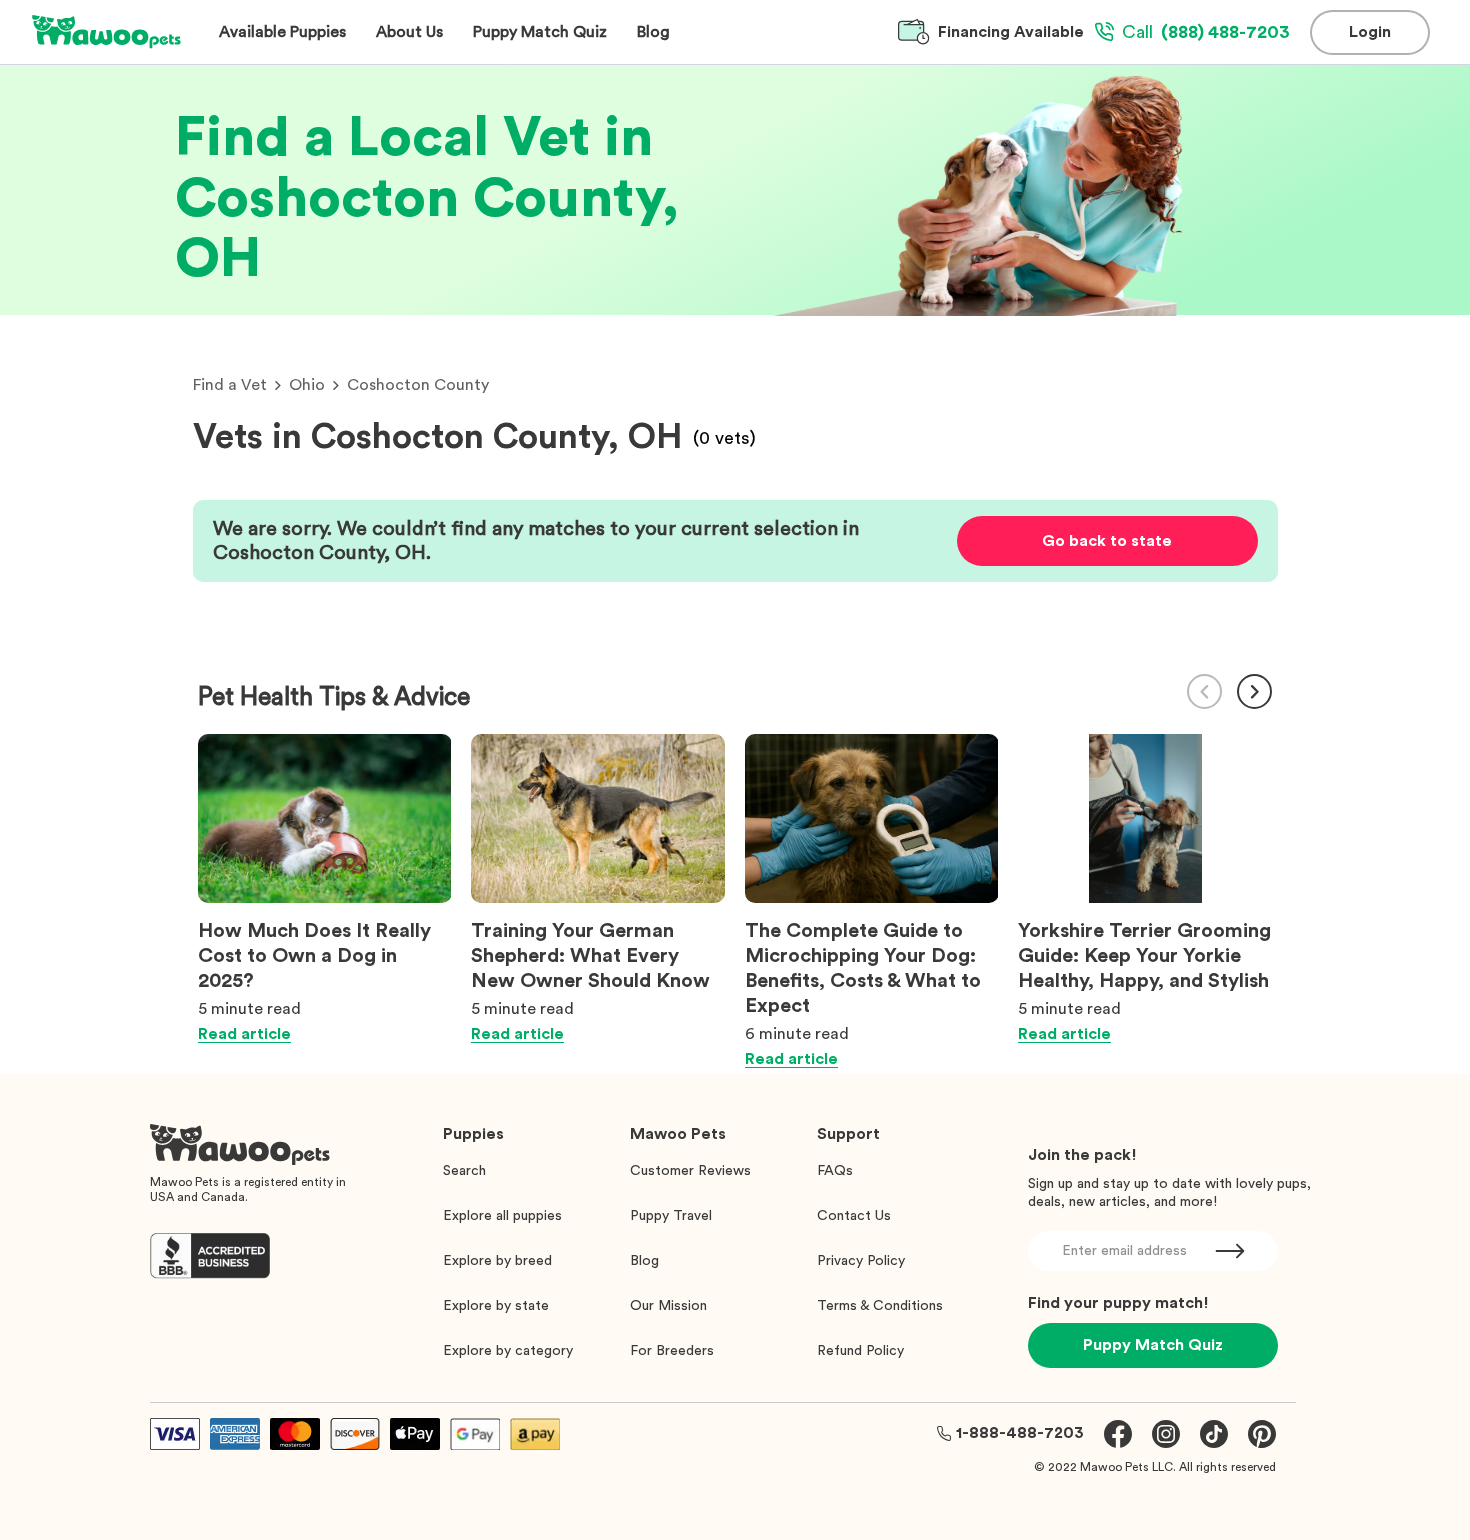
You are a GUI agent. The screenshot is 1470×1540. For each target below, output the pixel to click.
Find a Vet (230, 385)
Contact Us (854, 1216)
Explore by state (496, 1306)
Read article (244, 1034)
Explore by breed (497, 1261)
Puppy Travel (671, 1216)
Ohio (307, 385)
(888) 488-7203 (1206, 32)
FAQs (835, 1171)
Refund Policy (860, 1351)
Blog (644, 1261)
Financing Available (1011, 32)
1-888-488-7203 (1020, 1433)
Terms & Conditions (880, 1306)
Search (464, 1171)
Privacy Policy (861, 1261)
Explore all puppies (502, 1216)
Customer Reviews (690, 1171)
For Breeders (672, 1351)
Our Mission (668, 1306)
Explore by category (508, 1351)
